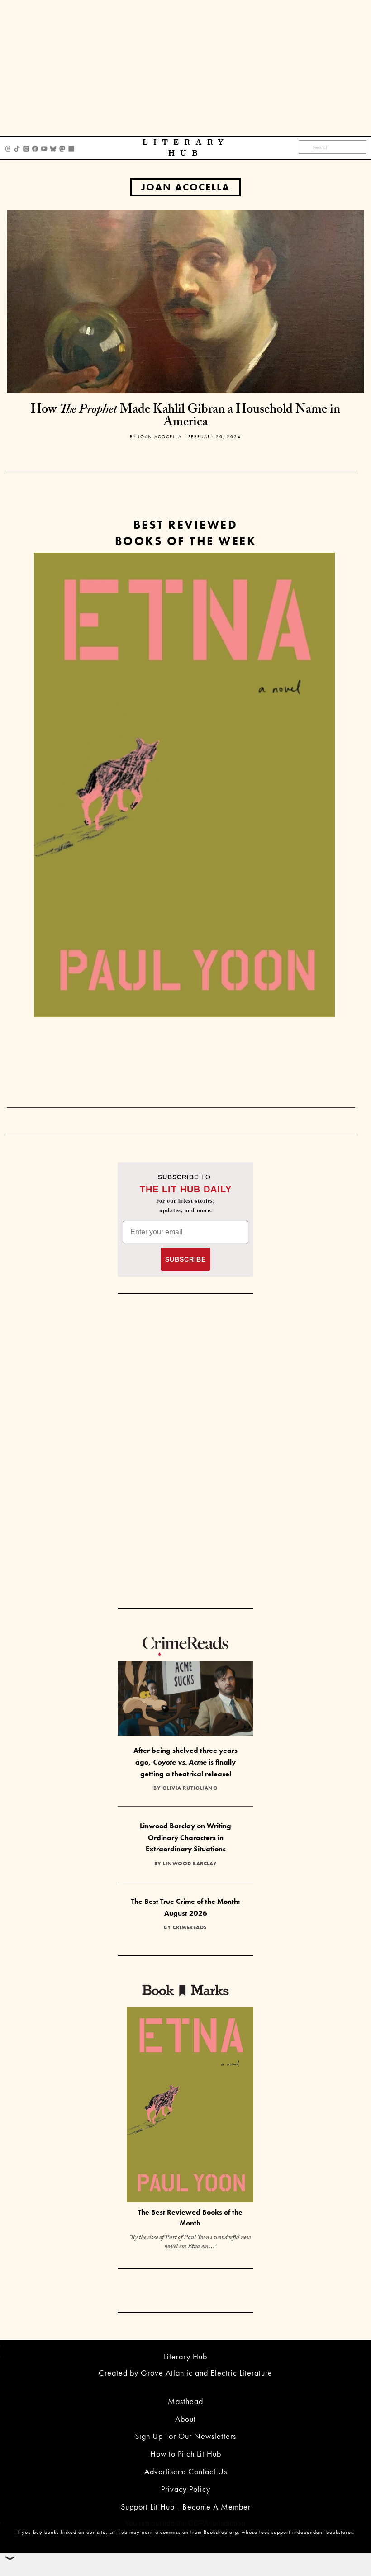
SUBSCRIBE (185, 1259)
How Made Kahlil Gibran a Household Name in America (185, 417)
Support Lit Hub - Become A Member (186, 2507)
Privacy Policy (186, 2489)
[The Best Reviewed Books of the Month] (190, 2106)
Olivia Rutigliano (190, 1788)
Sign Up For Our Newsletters (185, 2436)
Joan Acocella (185, 187)
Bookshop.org (221, 2532)
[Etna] (184, 785)
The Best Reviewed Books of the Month (190, 2218)
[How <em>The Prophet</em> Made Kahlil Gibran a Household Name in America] (185, 301)
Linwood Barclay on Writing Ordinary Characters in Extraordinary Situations (185, 1837)
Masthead (185, 2401)
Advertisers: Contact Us (186, 2471)
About (185, 2419)
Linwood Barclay (190, 1864)
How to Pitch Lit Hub (186, 2454)
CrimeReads (190, 1927)
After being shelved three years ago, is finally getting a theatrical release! (185, 1762)
